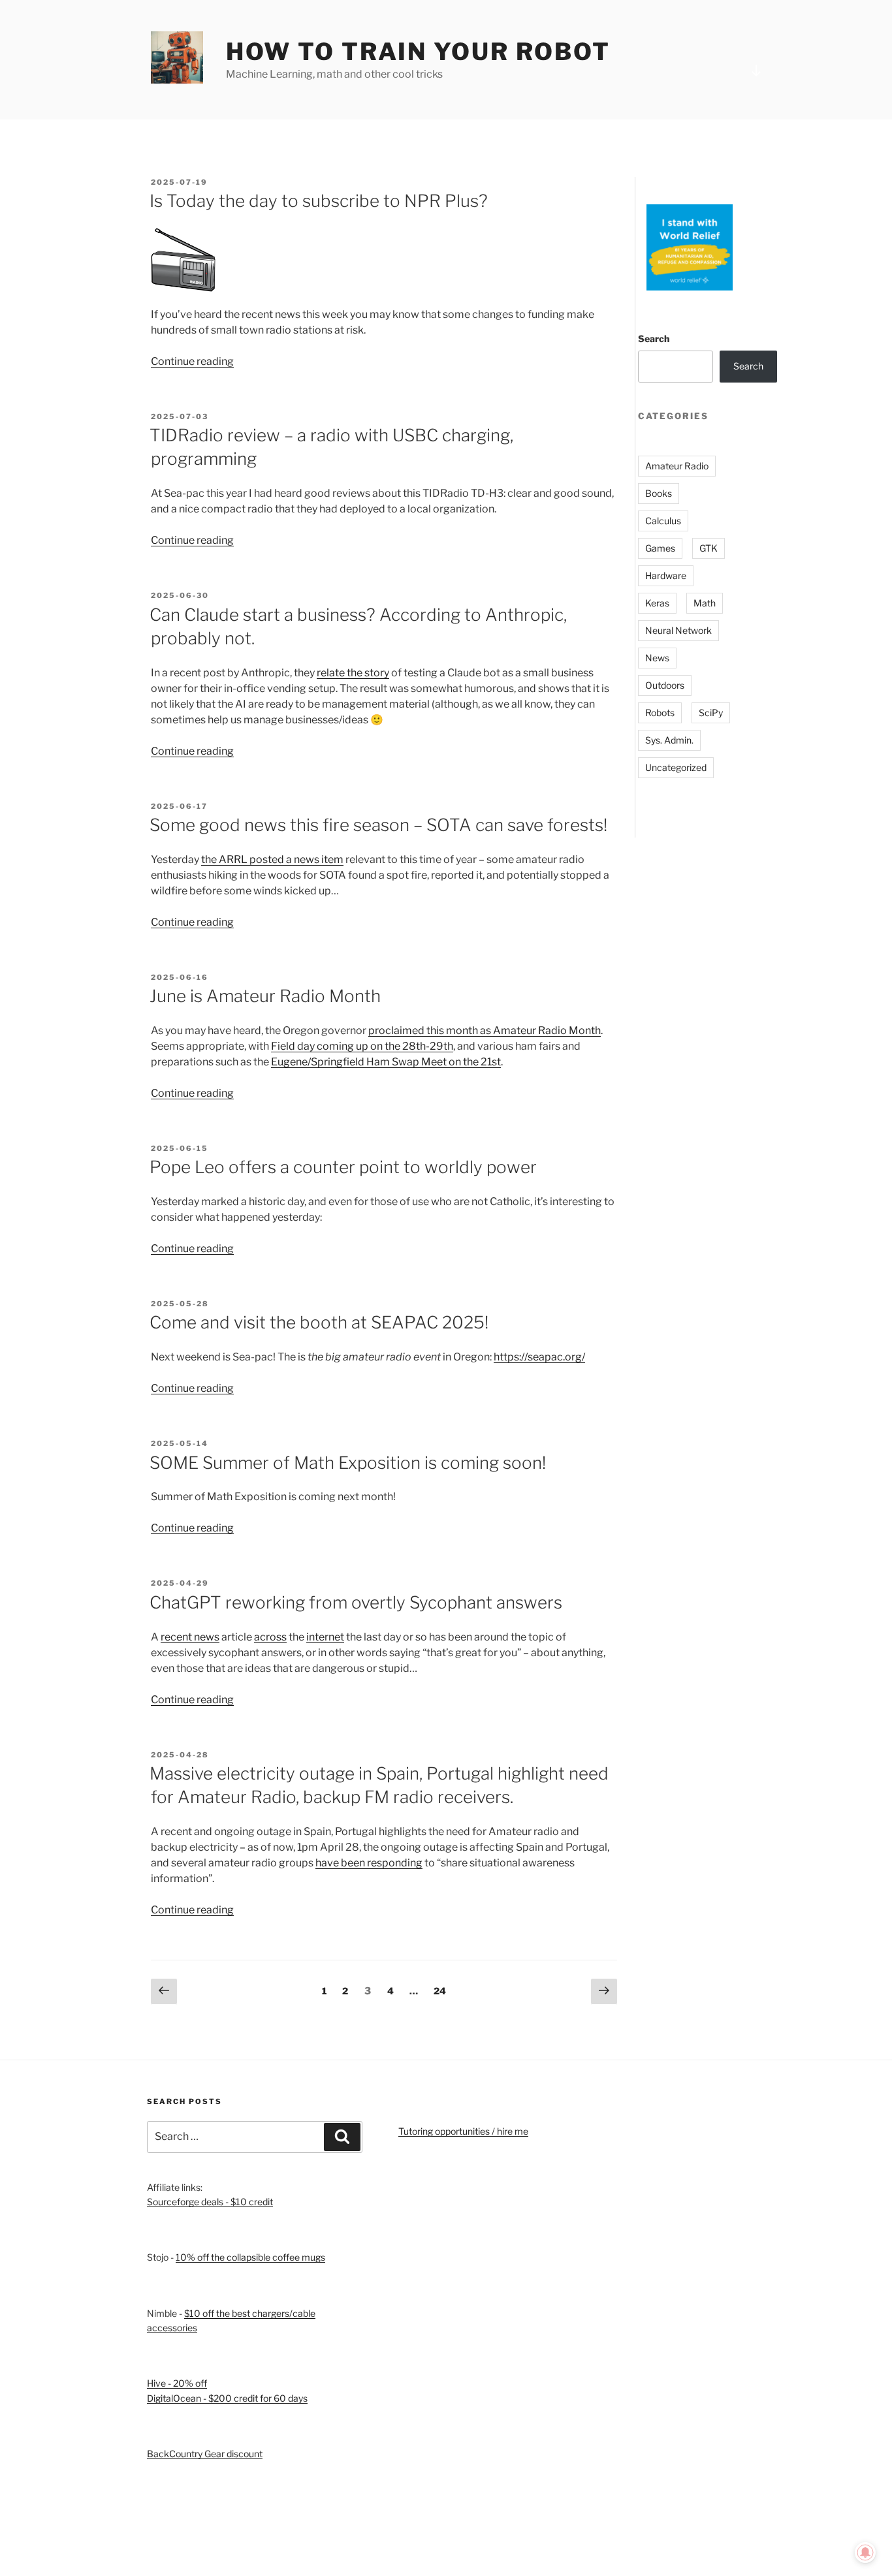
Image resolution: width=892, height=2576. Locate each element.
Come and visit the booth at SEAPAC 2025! (319, 1322)
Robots (660, 713)
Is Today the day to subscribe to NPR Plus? (319, 201)
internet (325, 1637)
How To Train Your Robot (418, 52)
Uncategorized (676, 767)
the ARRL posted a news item (272, 859)
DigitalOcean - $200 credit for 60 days (227, 2398)
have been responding (369, 1863)
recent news (190, 1637)
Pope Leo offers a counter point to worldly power (343, 1167)
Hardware (666, 575)
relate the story (353, 673)
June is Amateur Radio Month (265, 996)
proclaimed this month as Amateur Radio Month (485, 1030)
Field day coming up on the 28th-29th (362, 1046)
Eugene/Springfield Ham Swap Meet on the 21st (386, 1062)
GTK (709, 548)
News (657, 658)
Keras (657, 603)
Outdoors (665, 685)
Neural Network (678, 630)
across (270, 1637)
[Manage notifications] (865, 2552)
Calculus (663, 521)
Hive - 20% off (177, 2383)
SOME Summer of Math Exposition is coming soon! (348, 1463)
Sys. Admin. (669, 740)
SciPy (711, 713)
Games (660, 548)
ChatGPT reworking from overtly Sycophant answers (356, 1602)
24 (443, 1990)
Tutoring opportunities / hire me (463, 2131)
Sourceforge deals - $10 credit (210, 2202)
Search (654, 338)
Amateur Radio (677, 466)
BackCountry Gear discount (205, 2454)
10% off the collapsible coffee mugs (250, 2257)
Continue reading (192, 361)
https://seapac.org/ (539, 1357)
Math (705, 603)
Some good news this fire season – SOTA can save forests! (378, 825)
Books (659, 493)
